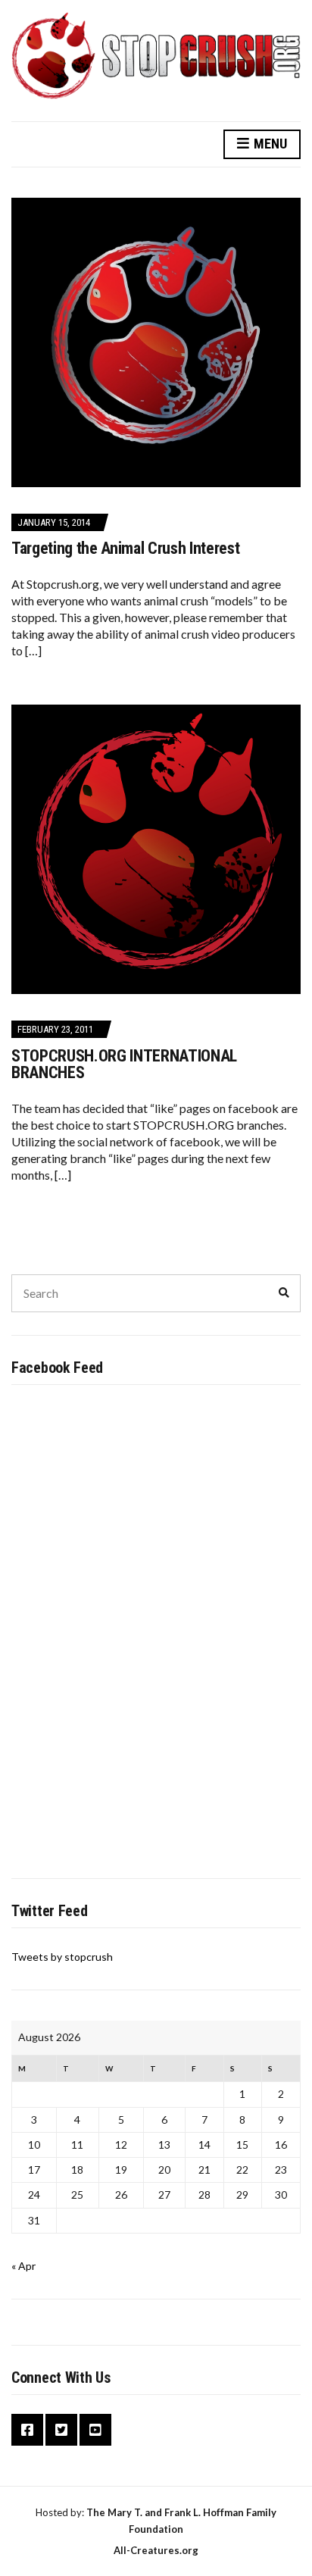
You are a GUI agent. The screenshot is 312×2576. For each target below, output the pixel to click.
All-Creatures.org (156, 2550)
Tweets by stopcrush (62, 1957)
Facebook (27, 2430)
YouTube (95, 2430)
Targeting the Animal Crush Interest (125, 548)
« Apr (23, 2266)
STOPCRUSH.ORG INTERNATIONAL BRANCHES (124, 1064)
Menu (269, 144)
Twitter (61, 2430)
